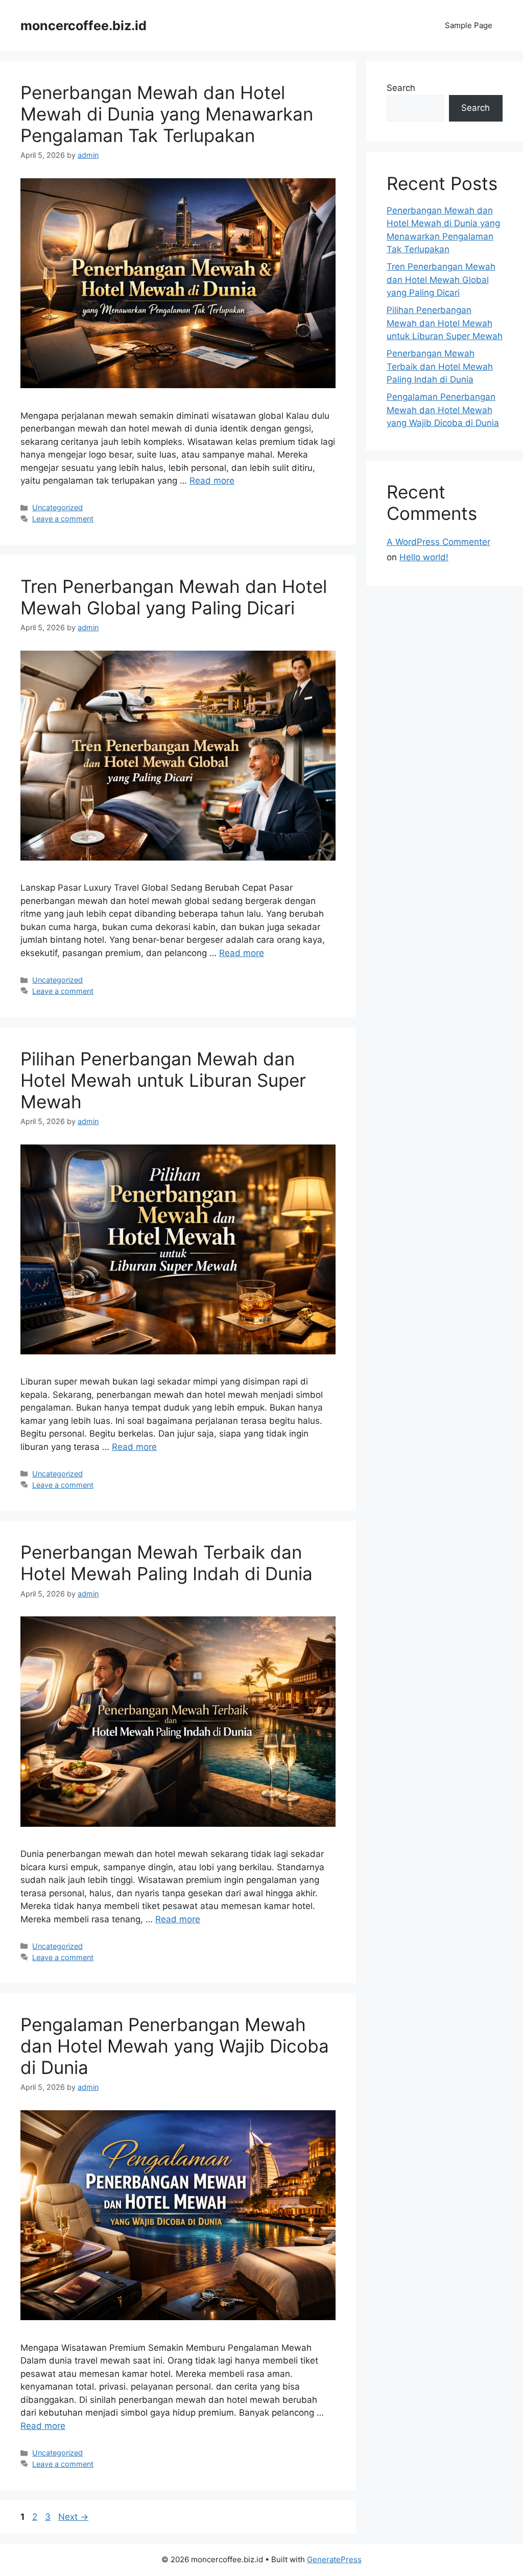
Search (401, 88)
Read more (212, 481)
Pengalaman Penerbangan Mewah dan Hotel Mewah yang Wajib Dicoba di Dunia (175, 2046)
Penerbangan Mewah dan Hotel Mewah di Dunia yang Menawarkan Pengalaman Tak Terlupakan (167, 114)
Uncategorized (57, 507)
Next (73, 2517)
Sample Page (469, 25)
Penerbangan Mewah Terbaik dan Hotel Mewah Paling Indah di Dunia (167, 1563)
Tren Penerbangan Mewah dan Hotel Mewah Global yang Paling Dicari (174, 597)
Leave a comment (63, 519)
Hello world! (424, 557)
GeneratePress (334, 2559)
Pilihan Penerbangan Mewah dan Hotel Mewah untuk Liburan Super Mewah (163, 1080)
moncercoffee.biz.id (84, 26)
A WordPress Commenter (438, 542)
